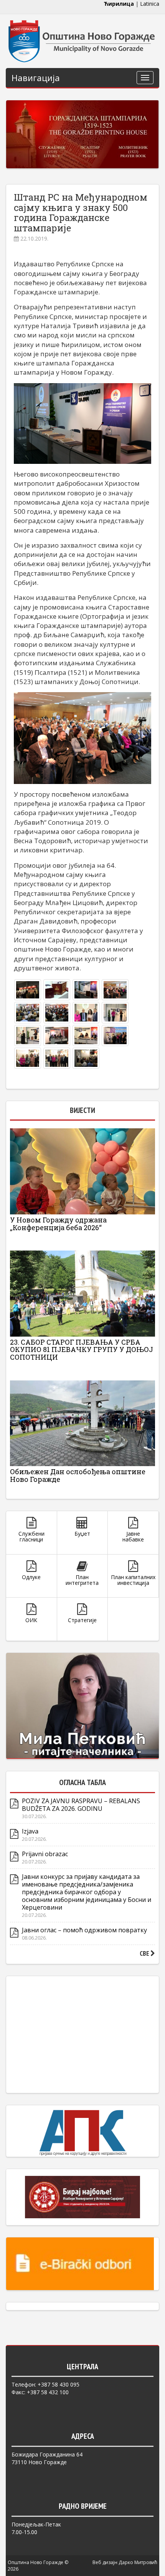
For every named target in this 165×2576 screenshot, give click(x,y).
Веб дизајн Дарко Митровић (125, 2562)
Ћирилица (119, 4)
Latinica (150, 4)
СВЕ (145, 1953)
